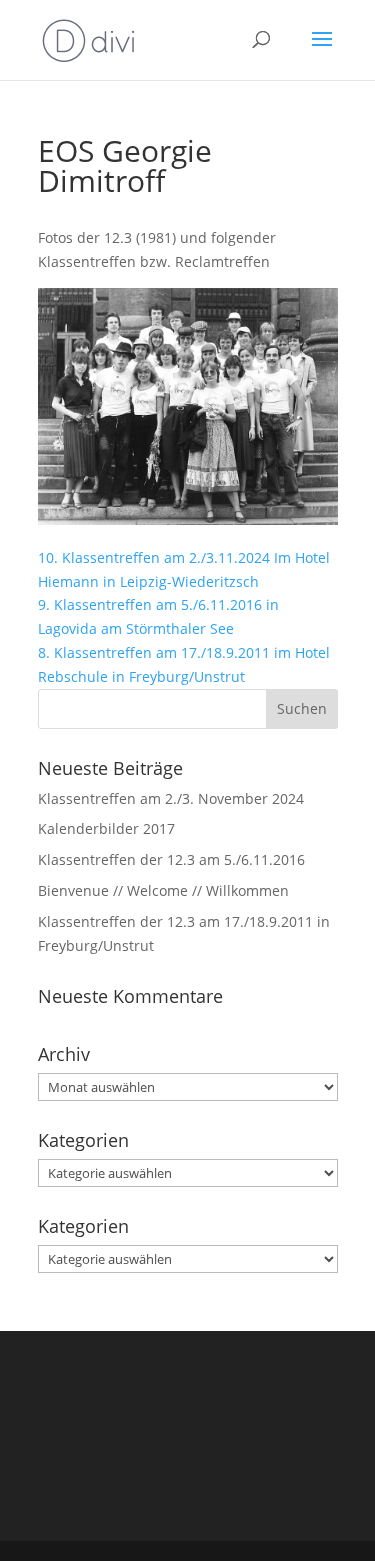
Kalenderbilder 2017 (106, 828)
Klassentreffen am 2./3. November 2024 (171, 798)
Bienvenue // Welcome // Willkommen (163, 890)
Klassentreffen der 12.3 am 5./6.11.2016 (171, 859)
